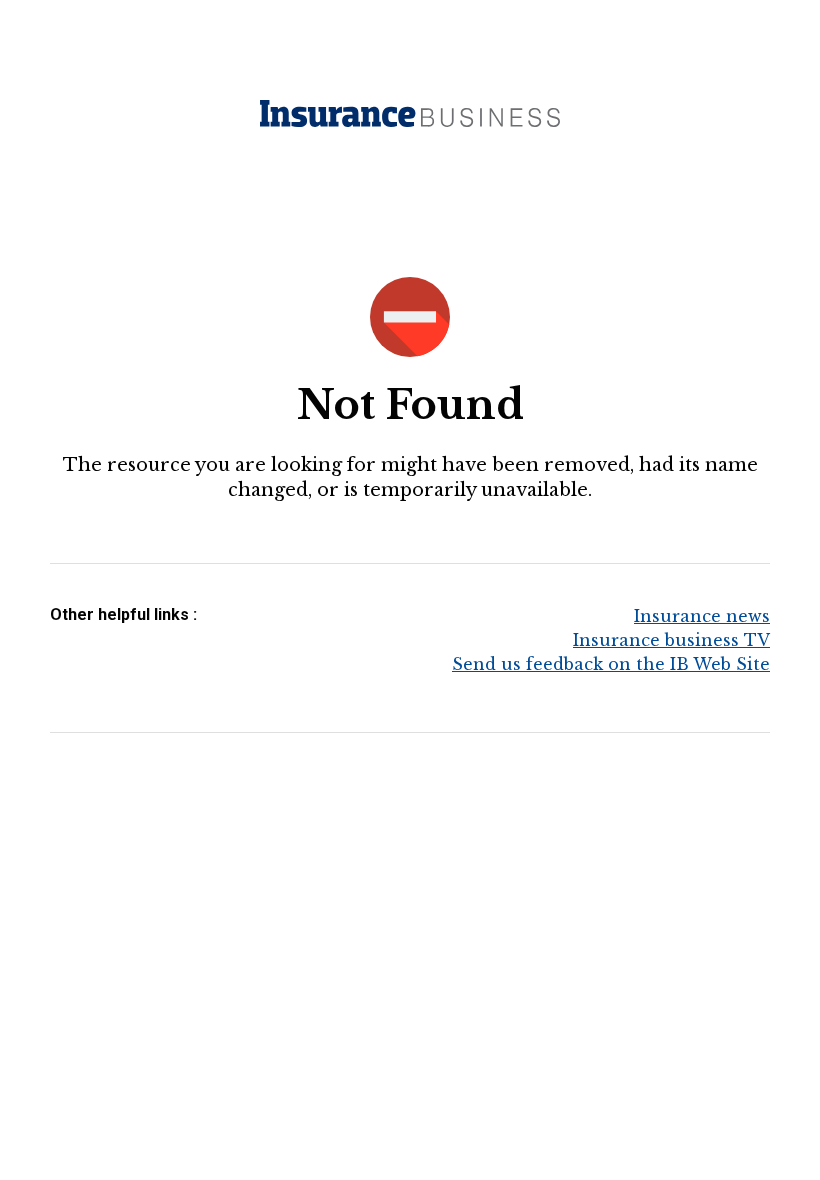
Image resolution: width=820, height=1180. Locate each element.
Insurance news (702, 616)
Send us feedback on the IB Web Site (611, 664)
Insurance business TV (671, 640)
